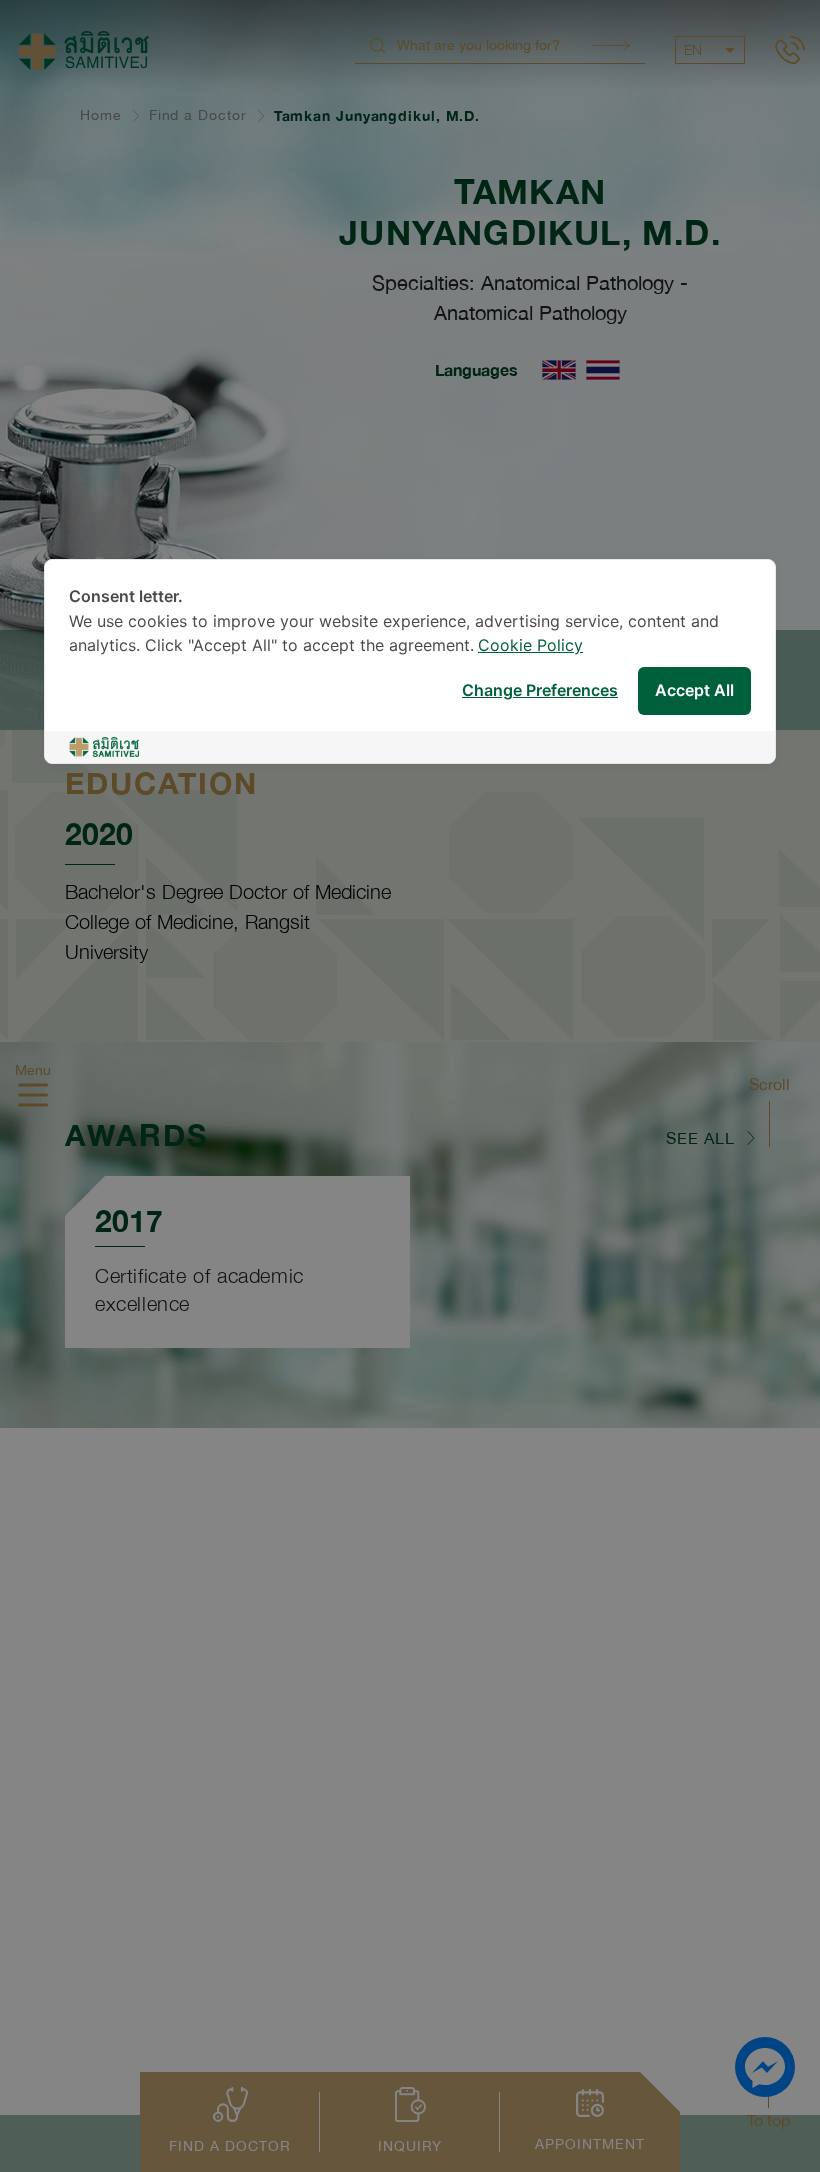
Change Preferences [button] (540, 691)
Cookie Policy (530, 646)
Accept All (694, 691)
